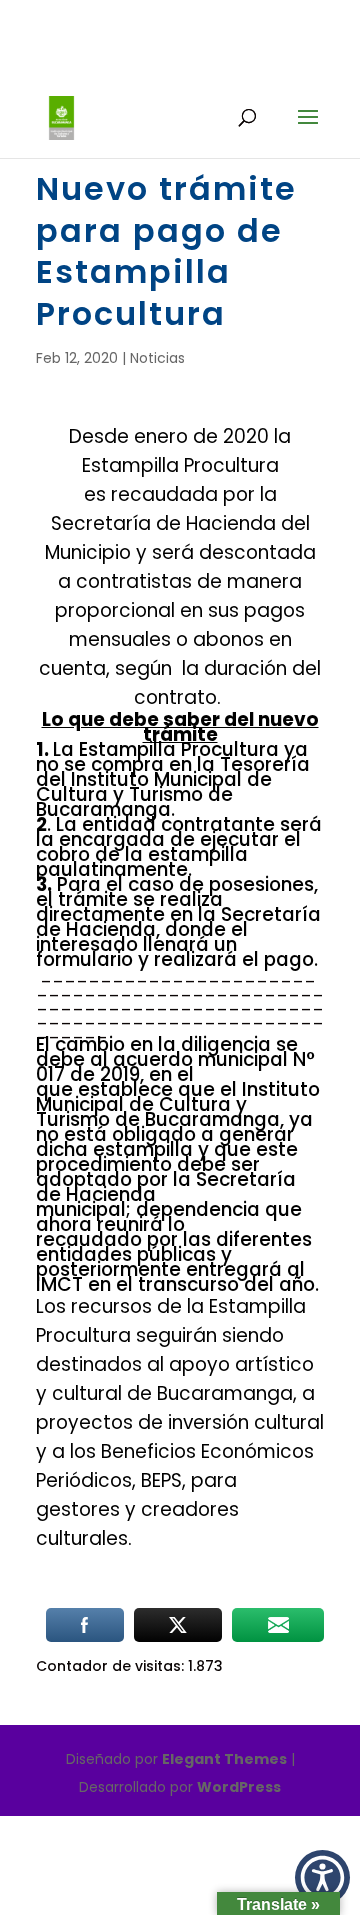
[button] (322, 1877)
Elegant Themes (224, 1759)
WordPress (239, 1787)
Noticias (157, 358)
